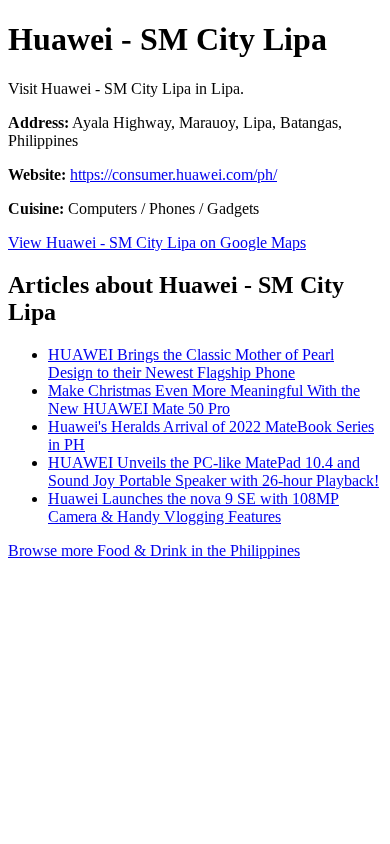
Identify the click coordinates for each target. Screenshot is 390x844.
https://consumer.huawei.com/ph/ (173, 174)
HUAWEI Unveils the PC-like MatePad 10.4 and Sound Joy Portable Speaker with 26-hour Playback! (213, 471)
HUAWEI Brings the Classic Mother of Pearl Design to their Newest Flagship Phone (191, 363)
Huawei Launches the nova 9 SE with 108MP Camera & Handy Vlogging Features (193, 507)
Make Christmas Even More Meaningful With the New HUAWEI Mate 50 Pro (204, 399)
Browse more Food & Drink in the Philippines (154, 550)
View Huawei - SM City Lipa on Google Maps (157, 242)
